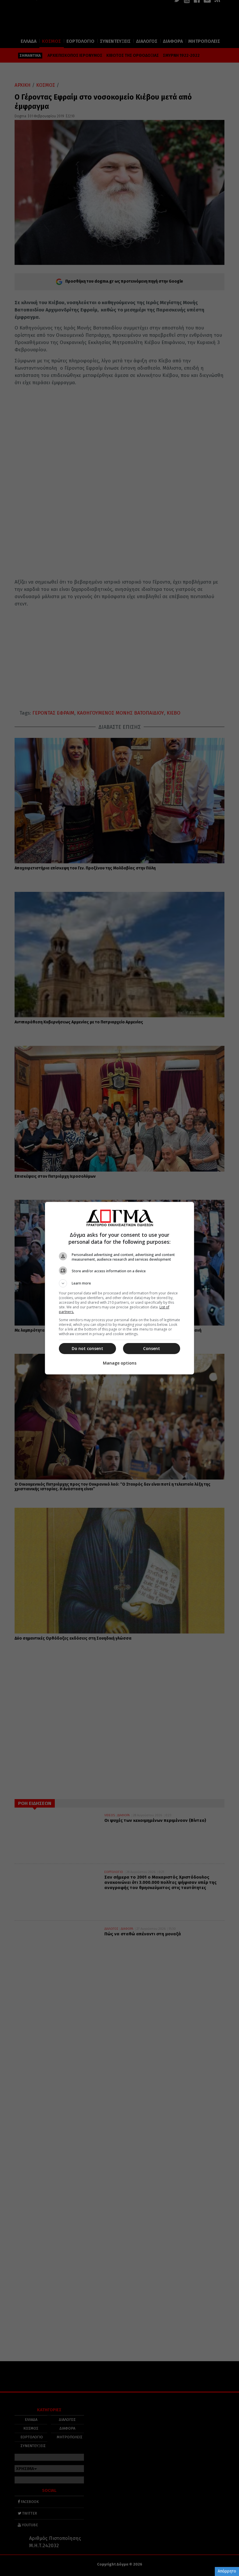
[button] (119, 1283)
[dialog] (119, 1288)
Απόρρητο (227, 2571)
